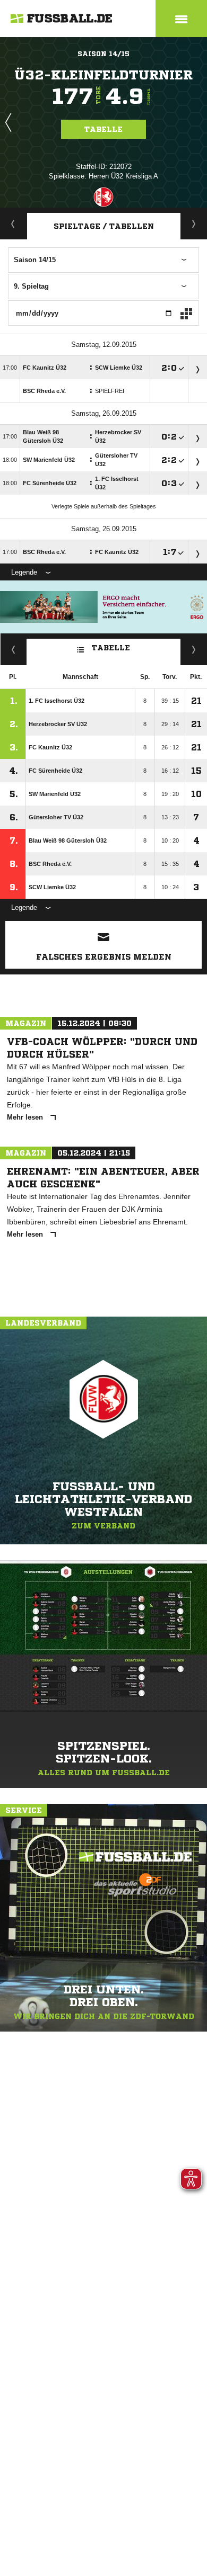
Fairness (14, 649)
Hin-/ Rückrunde (194, 649)
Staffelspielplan (194, 223)
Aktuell (13, 223)
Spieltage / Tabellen (104, 226)
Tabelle (103, 129)
